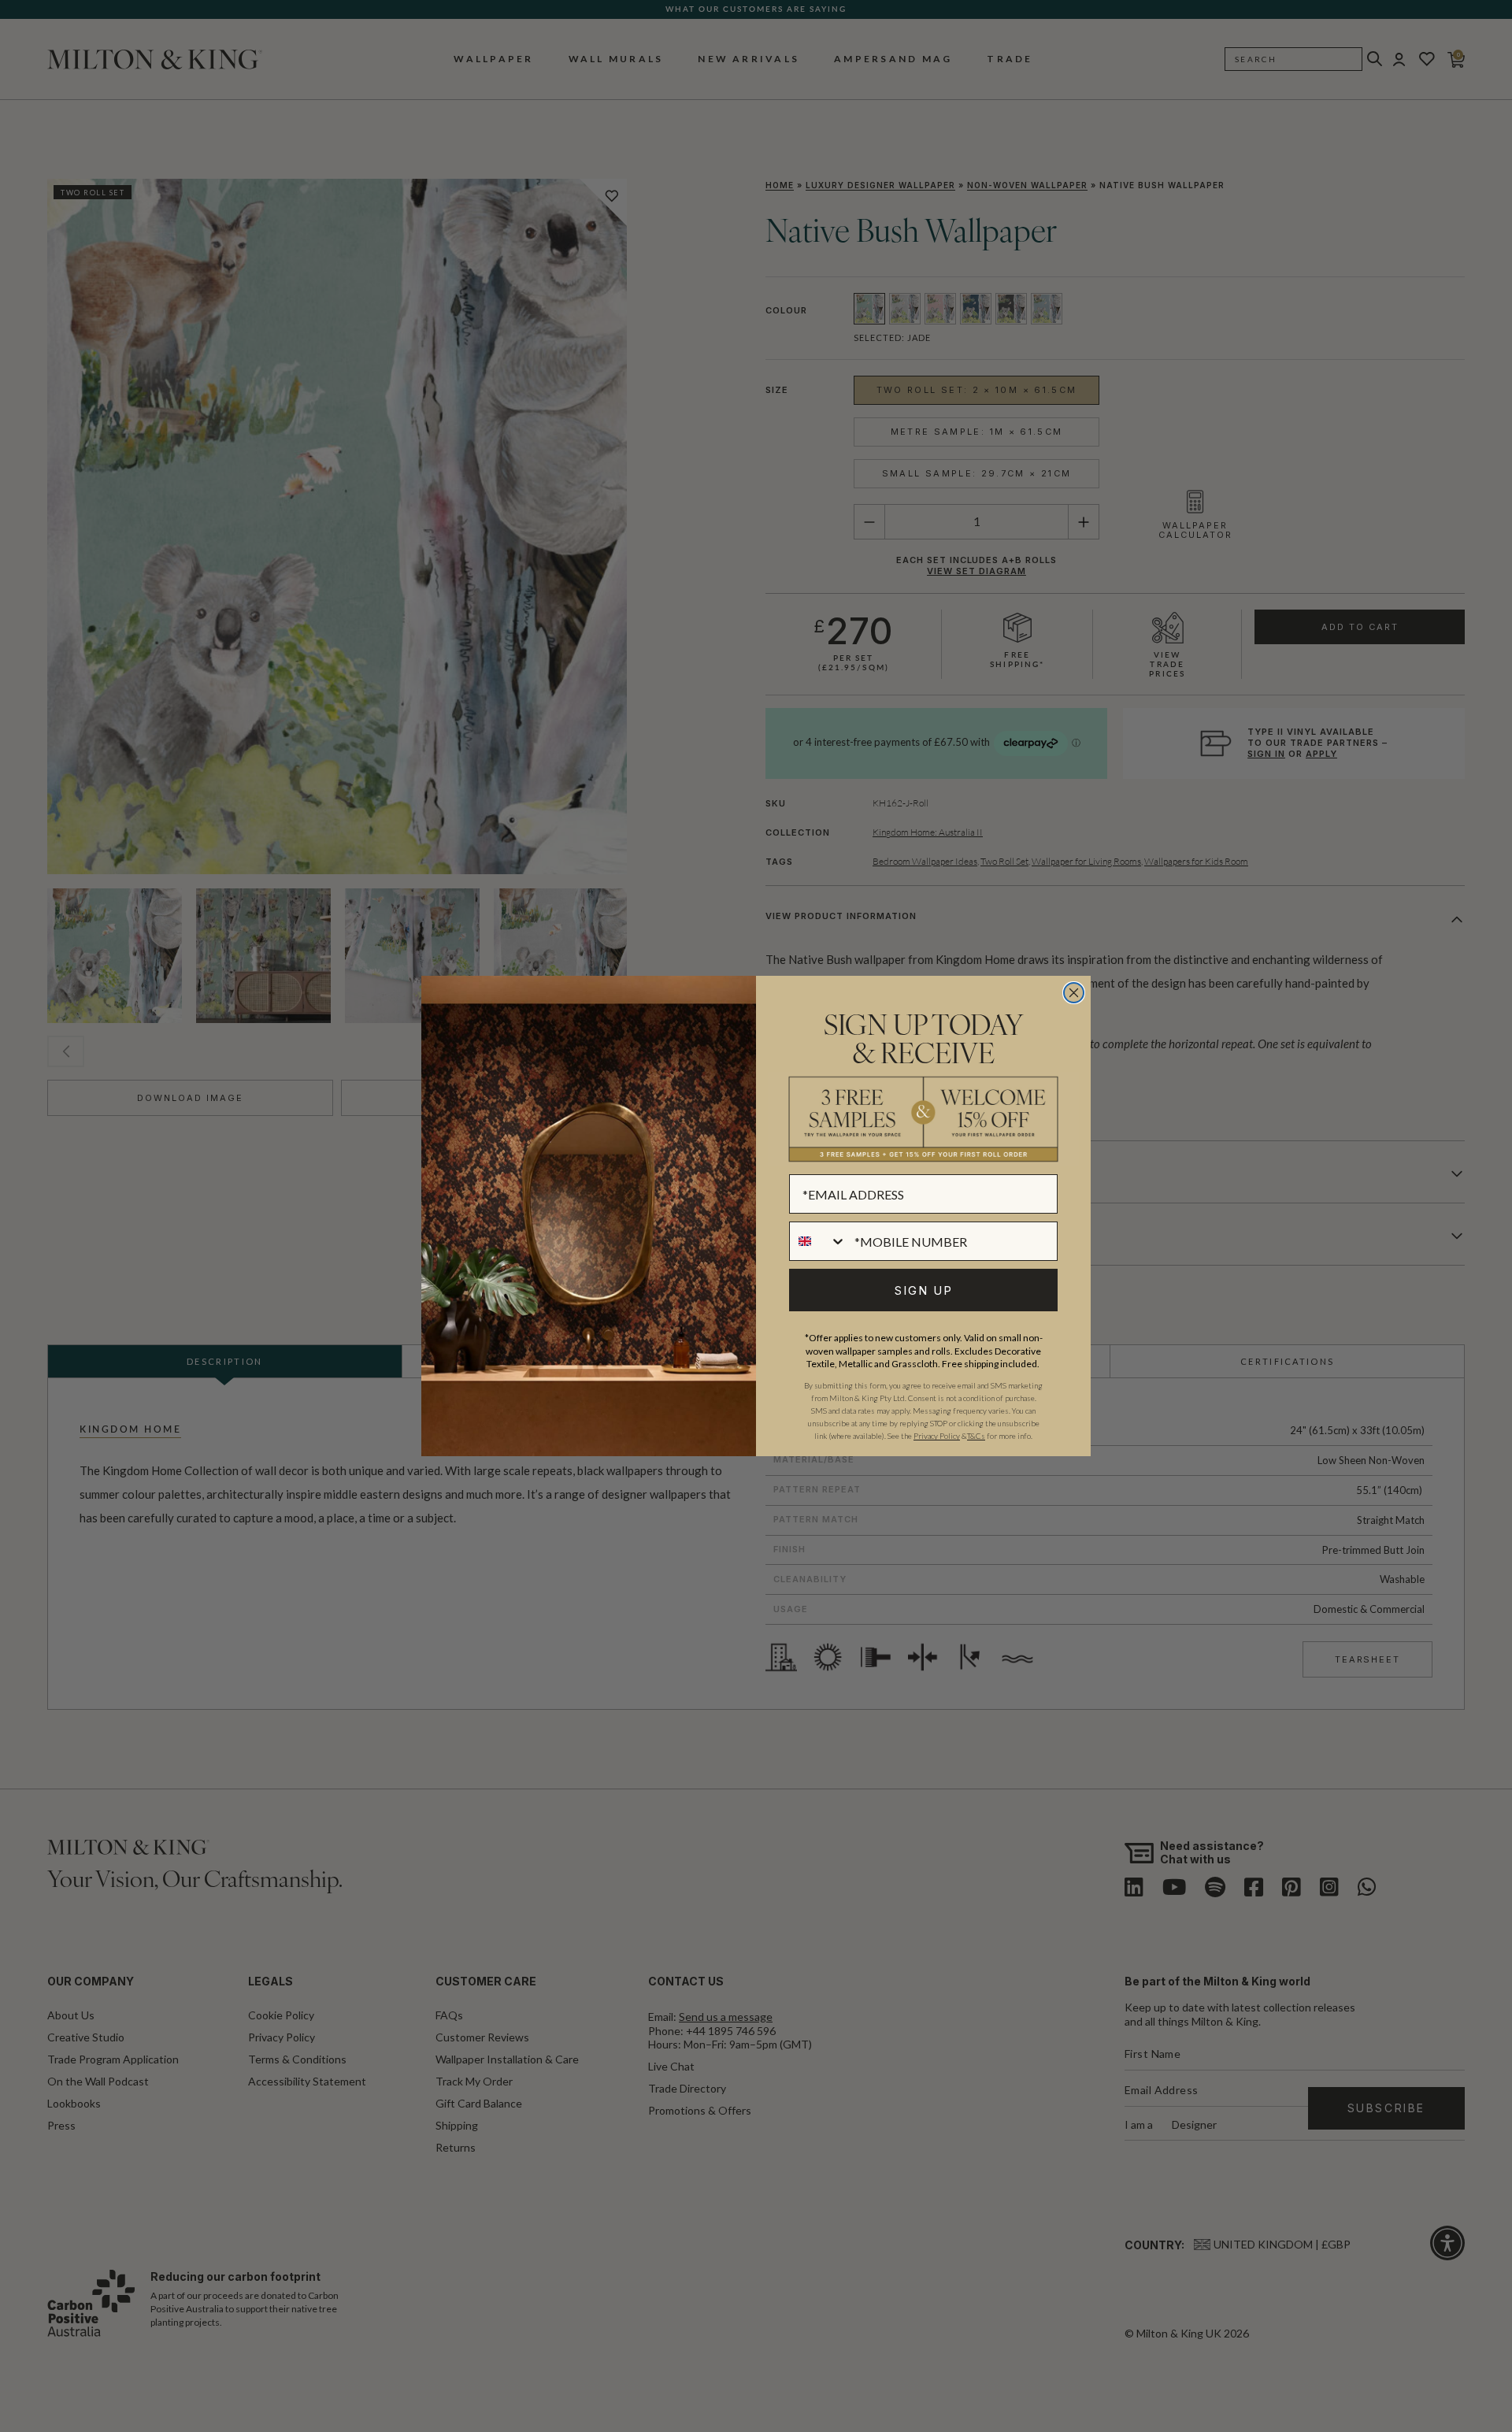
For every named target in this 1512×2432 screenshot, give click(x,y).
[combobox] (818, 1241)
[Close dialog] (1074, 993)
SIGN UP (924, 1290)
